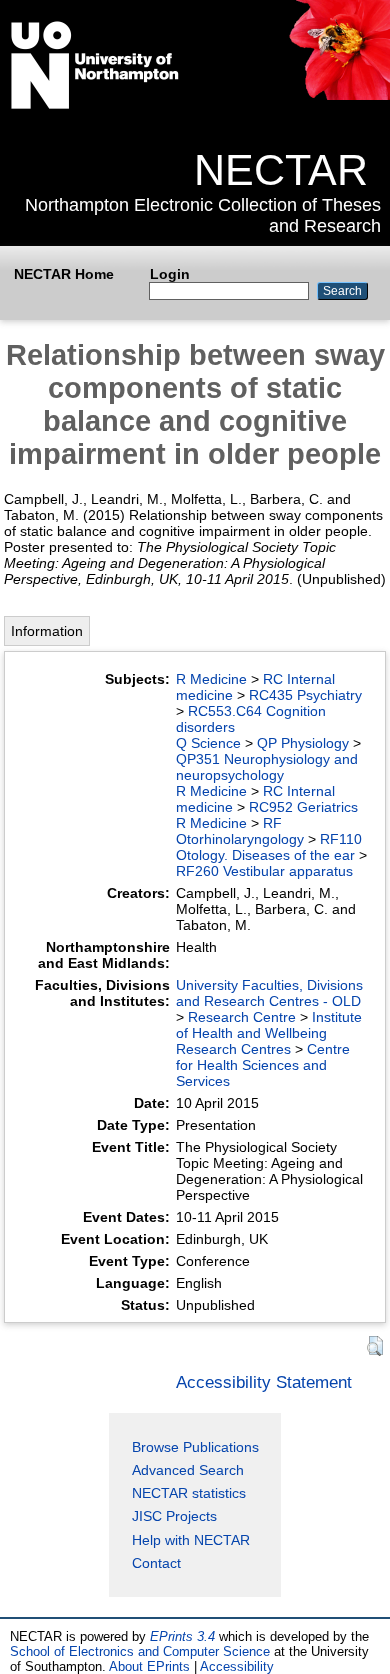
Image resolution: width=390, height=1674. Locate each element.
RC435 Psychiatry (305, 695)
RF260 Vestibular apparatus (264, 871)
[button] (375, 1346)
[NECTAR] (338, 95)
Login (170, 274)
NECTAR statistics (189, 1493)
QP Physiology (303, 743)
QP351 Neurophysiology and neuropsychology (267, 767)
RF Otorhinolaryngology (240, 831)
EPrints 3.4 (182, 1636)
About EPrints (149, 1666)
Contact (156, 1563)
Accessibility (237, 1666)
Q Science (208, 743)
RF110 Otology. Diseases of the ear (269, 847)
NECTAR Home (64, 274)
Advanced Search (188, 1470)
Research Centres (233, 1049)
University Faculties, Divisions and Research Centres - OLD (269, 993)
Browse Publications (195, 1447)
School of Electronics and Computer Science (140, 1651)
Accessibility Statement (264, 1382)
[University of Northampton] (95, 105)
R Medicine (211, 679)
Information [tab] (47, 631)
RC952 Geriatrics (303, 807)
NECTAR (281, 170)
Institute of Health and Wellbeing (269, 1025)
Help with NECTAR (191, 1540)
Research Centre (242, 1017)
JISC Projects (174, 1516)
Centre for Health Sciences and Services (263, 1065)
